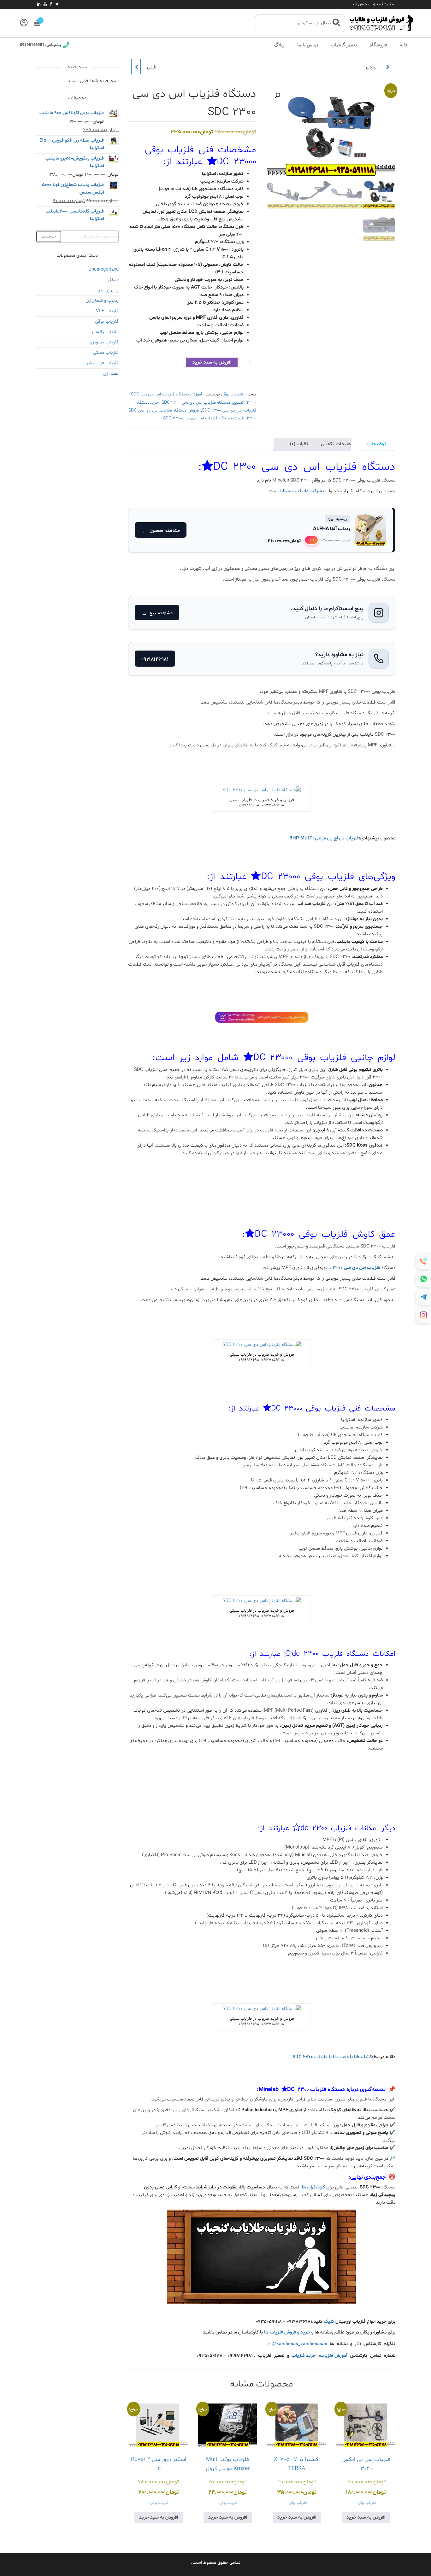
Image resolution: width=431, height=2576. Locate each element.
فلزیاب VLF (107, 311)
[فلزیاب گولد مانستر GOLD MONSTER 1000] (387, 67)
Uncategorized (103, 269)
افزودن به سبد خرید (212, 362)
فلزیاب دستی (106, 353)
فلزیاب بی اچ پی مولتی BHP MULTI (324, 838)
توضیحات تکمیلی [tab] (338, 444)
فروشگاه (378, 45)
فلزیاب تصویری (104, 342)
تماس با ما (308, 45)
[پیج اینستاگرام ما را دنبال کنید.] (262, 613)
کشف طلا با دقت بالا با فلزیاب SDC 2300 (332, 2057)
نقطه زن (111, 374)
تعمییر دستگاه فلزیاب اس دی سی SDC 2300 (203, 403)
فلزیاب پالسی (105, 332)
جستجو (49, 236)
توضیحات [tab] (377, 444)
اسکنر (113, 280)
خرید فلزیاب (304, 2356)
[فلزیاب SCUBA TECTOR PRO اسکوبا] (136, 67)
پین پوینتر (108, 290)
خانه (404, 45)
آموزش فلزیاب (334, 2356)
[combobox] (300, 23)
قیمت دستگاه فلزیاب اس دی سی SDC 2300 (203, 418)
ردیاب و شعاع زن (102, 301)
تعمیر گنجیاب (344, 45)
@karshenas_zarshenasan (300, 2344)
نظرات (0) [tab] (299, 444)
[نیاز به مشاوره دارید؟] (262, 659)
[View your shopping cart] (37, 23)
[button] (277, 96)
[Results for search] (300, 36)
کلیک (329, 2322)
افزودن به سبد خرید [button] (366, 2518)
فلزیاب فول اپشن (102, 363)
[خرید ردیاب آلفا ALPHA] (261, 530)
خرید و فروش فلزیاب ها (287, 2332)
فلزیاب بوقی (232, 394)
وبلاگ (279, 45)
